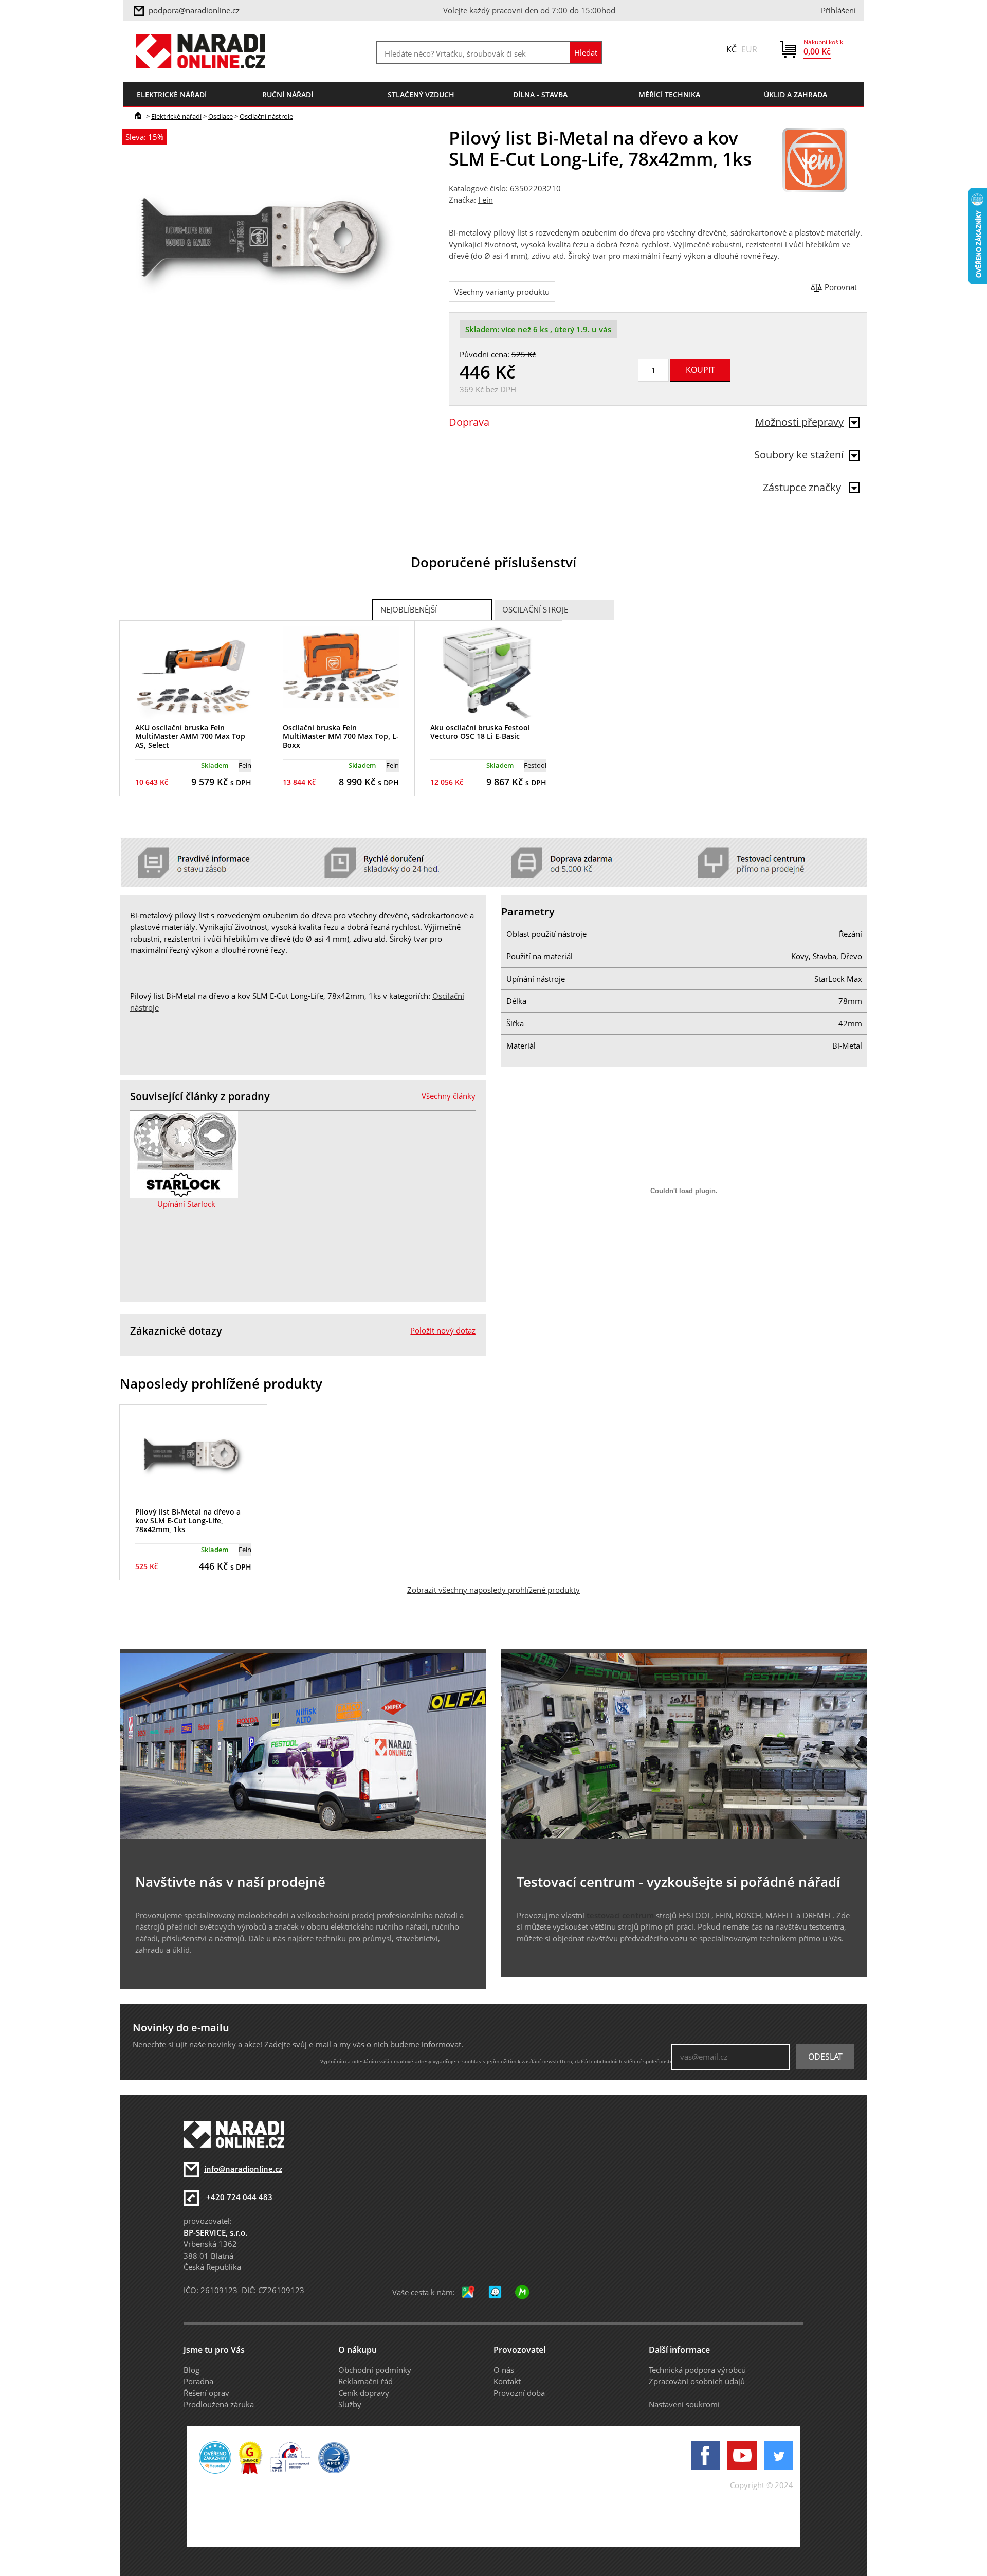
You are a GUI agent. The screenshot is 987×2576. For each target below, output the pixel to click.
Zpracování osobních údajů (697, 2381)
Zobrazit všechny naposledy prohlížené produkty (493, 1590)
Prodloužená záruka (219, 2404)
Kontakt (507, 2381)
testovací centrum (620, 1915)
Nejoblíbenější (409, 609)
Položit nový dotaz (443, 1330)
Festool (535, 765)
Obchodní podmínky (375, 2370)
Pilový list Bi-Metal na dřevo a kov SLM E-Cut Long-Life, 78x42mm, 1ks (188, 1520)
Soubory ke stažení (799, 454)
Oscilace (221, 116)
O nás (504, 2370)
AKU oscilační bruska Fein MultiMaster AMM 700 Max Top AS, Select (190, 736)
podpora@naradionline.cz (194, 10)
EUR (749, 49)
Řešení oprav (206, 2393)
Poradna (198, 2381)
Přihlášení (838, 10)
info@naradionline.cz (243, 2169)
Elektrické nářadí (176, 116)
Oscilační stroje (535, 609)
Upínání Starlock (186, 1204)
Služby (350, 2404)
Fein (486, 200)
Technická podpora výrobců (697, 2370)
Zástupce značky (803, 487)
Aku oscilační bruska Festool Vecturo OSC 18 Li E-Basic (480, 732)
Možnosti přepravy (799, 422)
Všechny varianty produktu (502, 292)
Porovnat (841, 287)
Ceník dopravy (364, 2393)
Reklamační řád (365, 2381)
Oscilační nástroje (266, 116)
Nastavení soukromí (684, 2404)
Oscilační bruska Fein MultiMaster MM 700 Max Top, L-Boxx (341, 736)
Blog (191, 2370)
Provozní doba (519, 2393)
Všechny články (449, 1096)
